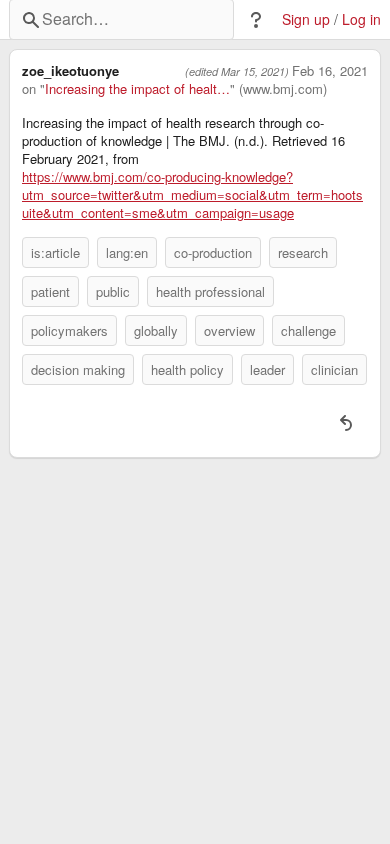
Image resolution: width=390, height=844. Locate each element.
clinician (334, 369)
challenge (308, 330)
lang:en (127, 252)
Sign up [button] (306, 19)
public (113, 291)
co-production (213, 252)
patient (50, 291)
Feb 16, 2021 (330, 71)
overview (229, 330)
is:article (55, 252)
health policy (187, 369)
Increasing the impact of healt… (137, 89)
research (303, 252)
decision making (78, 369)
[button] (256, 20)
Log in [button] (361, 19)
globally (156, 330)
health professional (210, 291)
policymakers (69, 330)
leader (267, 369)
